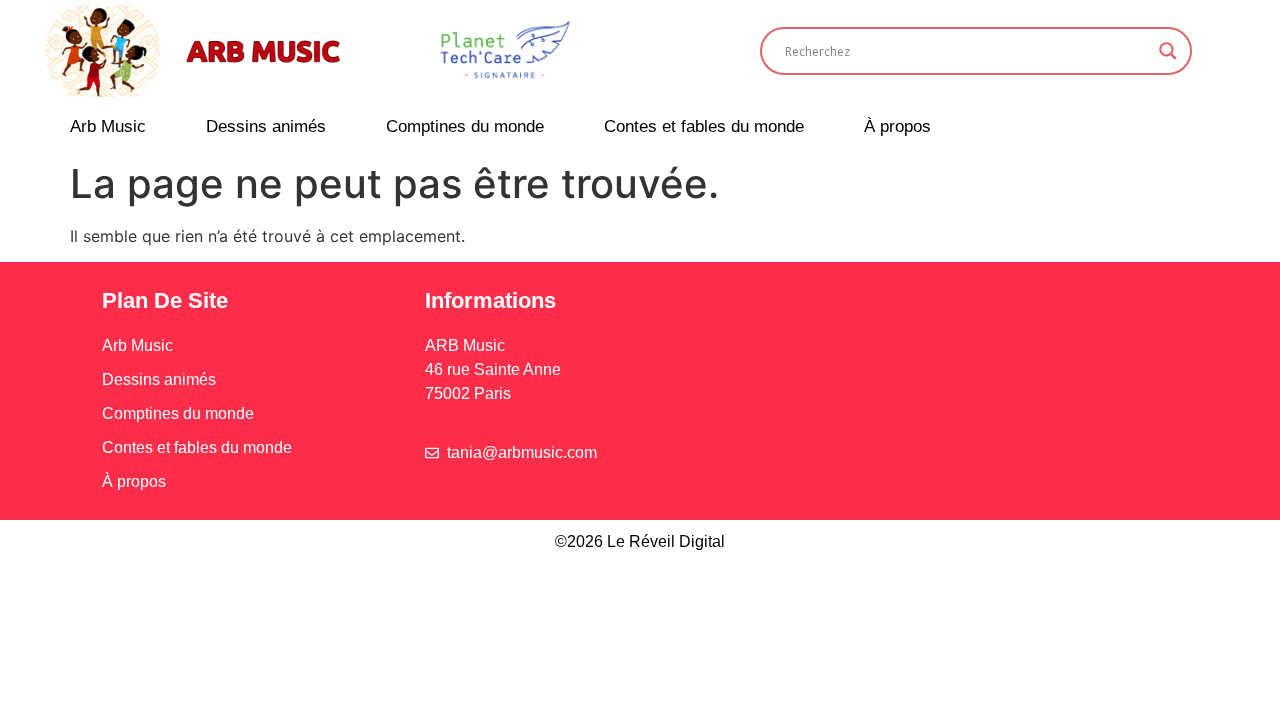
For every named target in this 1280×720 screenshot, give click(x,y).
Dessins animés (266, 126)
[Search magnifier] (1168, 51)
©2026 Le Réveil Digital (640, 541)
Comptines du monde (465, 126)
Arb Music (108, 126)
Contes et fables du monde (704, 126)
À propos (897, 126)
